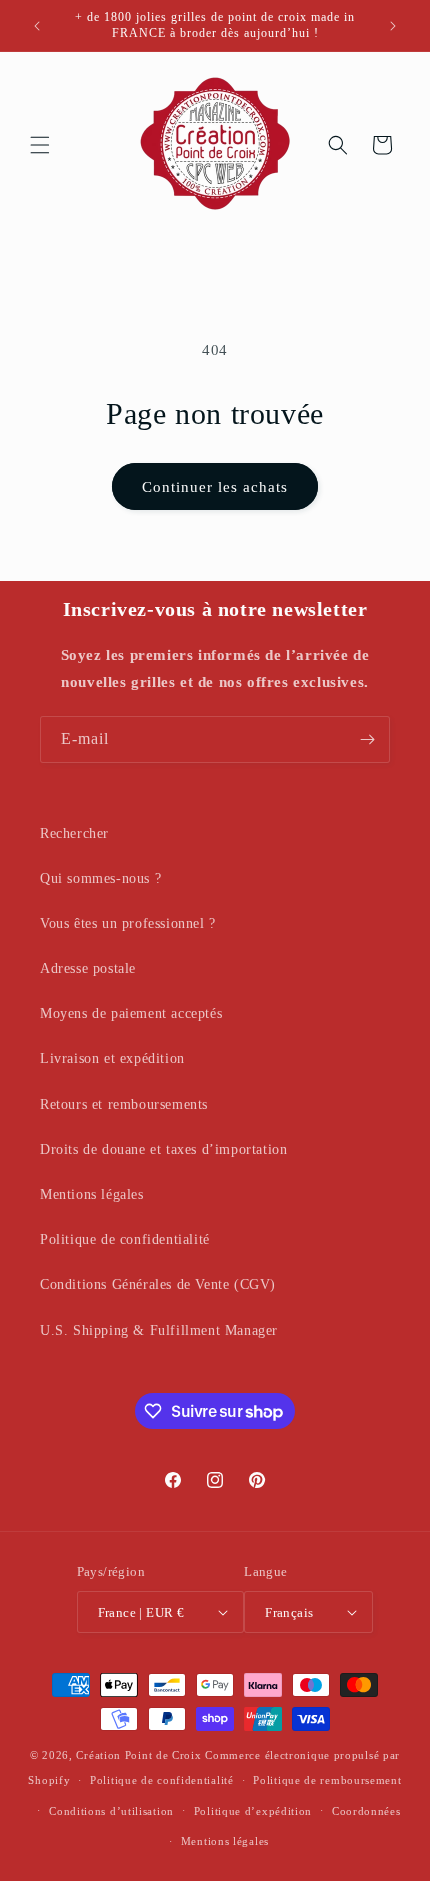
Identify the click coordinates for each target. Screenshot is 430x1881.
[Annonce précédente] (37, 26)
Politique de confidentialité (125, 1239)
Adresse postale (88, 968)
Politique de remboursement (327, 1780)
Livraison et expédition (112, 1058)
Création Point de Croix (138, 1755)
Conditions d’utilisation (111, 1811)
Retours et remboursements (124, 1104)
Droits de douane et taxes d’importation (163, 1149)
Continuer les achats (215, 487)
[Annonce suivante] (393, 26)
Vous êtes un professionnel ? (128, 923)
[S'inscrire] (367, 739)
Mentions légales (92, 1194)
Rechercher (74, 833)
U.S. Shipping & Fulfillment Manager (159, 1330)
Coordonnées (366, 1811)
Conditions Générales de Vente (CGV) (158, 1284)
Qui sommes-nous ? (100, 878)
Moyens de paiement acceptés (131, 1013)
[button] (40, 145)
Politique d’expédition (253, 1811)
